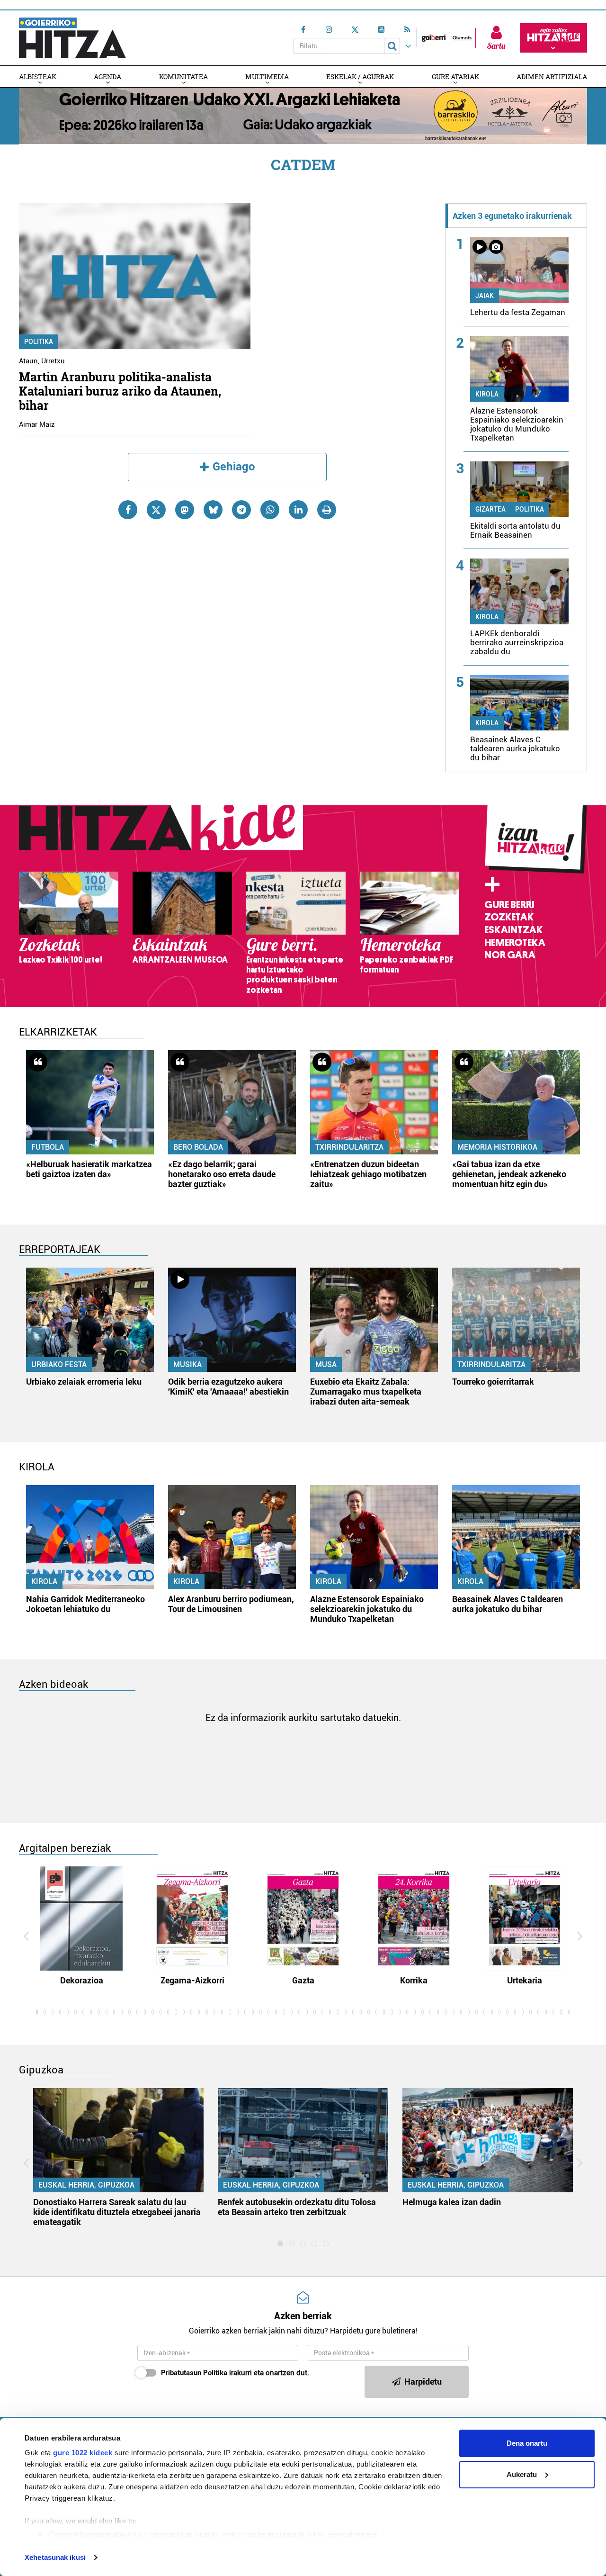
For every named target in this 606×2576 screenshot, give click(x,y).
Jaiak (485, 296)
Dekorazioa (82, 1980)
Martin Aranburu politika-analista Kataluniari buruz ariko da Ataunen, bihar (120, 391)
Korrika (414, 1980)
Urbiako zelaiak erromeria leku (84, 1382)
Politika (39, 342)
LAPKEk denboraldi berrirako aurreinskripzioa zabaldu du (517, 642)
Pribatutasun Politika (194, 2373)
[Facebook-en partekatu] (128, 510)
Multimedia (267, 77)
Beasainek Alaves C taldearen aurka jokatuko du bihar (515, 748)
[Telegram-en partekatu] (241, 510)
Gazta (303, 1980)
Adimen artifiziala (552, 77)
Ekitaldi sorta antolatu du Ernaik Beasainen (515, 530)
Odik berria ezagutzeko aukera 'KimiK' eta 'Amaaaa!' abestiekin (228, 1387)
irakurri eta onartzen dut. (235, 2373)
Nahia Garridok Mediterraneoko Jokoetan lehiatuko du (85, 1604)
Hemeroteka (515, 943)
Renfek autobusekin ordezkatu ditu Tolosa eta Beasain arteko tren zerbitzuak (297, 2207)
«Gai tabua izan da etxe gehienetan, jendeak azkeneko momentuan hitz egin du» (509, 1174)
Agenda (107, 77)
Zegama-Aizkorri (192, 1980)
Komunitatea (183, 77)
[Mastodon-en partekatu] (185, 510)
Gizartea (490, 509)
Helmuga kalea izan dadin (452, 2202)
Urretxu (53, 361)
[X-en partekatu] (156, 510)
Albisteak (38, 77)
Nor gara (510, 955)
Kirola (487, 394)
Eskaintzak (513, 930)
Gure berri (509, 905)
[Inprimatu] (327, 510)
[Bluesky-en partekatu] (213, 510)
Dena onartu (527, 2443)
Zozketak (509, 917)
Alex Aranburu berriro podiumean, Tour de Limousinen (231, 1604)
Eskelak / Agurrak (360, 77)
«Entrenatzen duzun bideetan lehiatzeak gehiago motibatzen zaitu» (368, 1174)
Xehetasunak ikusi (55, 2557)
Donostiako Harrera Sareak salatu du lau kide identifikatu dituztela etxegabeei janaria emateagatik (117, 2212)
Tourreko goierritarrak (493, 1382)
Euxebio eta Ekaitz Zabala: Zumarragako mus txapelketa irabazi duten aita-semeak (366, 1392)
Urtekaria (525, 1980)
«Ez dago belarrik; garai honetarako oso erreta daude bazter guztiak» (222, 1174)
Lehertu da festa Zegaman (518, 312)
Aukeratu (522, 2474)
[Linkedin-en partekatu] (298, 510)
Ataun (28, 361)
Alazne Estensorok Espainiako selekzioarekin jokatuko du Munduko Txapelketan (517, 424)
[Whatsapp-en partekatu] (270, 510)
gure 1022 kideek (83, 2453)
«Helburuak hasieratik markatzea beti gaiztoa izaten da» (89, 1169)
